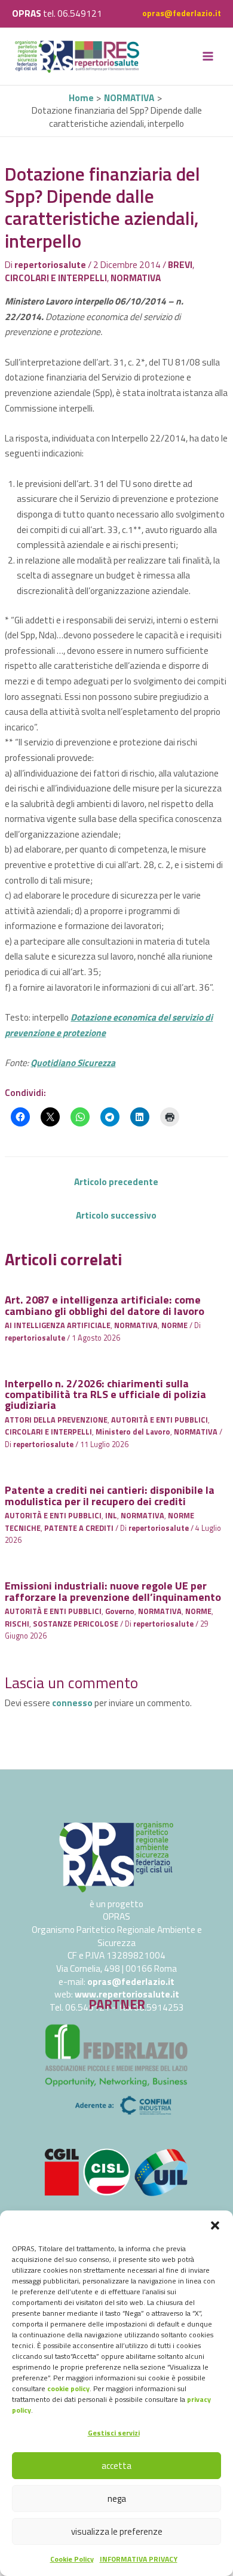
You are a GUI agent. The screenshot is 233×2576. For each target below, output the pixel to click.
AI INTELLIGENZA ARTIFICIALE (58, 1325)
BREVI (180, 264)
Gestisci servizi (114, 2433)
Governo (120, 1611)
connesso (72, 1703)
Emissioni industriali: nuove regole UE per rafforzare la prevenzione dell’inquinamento (113, 1591)
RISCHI (17, 1624)
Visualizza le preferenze (117, 2531)
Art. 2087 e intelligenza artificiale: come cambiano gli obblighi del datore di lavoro (105, 1305)
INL (111, 1516)
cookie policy (68, 2388)
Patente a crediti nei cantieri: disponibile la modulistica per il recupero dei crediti (110, 1495)
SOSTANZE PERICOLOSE (76, 1624)
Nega (117, 2499)
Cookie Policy (72, 2559)
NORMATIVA (136, 278)
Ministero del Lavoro (133, 1432)
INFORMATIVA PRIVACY (139, 2559)
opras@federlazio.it (182, 13)
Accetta (116, 2466)
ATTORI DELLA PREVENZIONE (56, 1420)
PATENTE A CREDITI (79, 1528)
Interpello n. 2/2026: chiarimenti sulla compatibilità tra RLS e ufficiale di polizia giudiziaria (105, 1394)
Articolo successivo (116, 1215)
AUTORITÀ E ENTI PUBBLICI (160, 1420)
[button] (215, 2225)
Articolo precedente (116, 1182)
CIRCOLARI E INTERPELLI (56, 278)
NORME (174, 1325)
